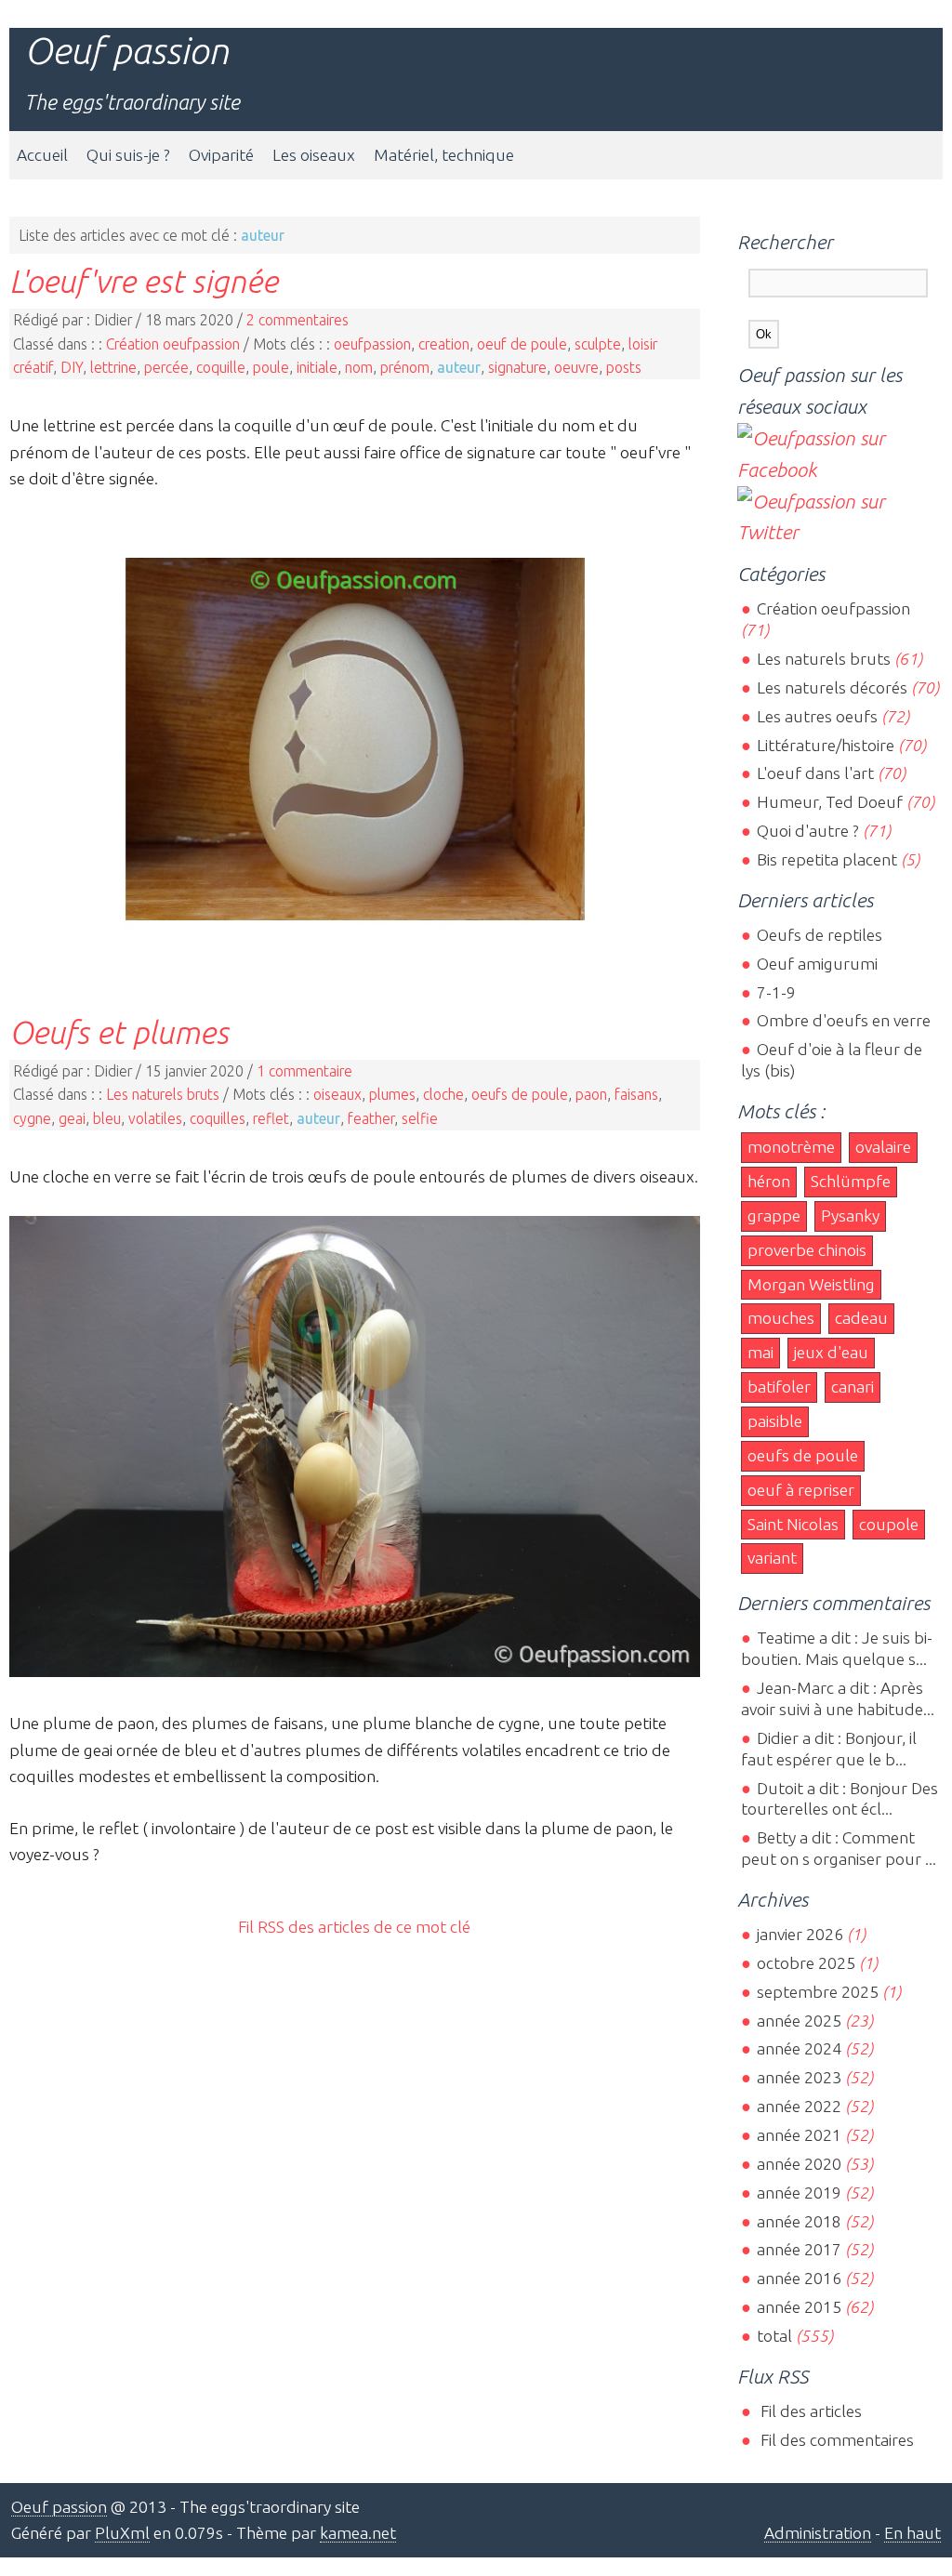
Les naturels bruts (163, 1094)
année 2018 (799, 2221)
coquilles (218, 1118)
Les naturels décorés (832, 687)
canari (853, 1387)
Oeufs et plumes (119, 1032)
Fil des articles (809, 2411)
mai (760, 1352)
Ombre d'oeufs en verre (843, 1020)
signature (517, 367)
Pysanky (850, 1215)
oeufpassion (372, 344)
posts (624, 367)
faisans (636, 1094)
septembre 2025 (817, 1992)
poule (271, 367)
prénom (405, 367)
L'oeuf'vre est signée (144, 281)
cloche (443, 1094)
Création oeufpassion (173, 344)
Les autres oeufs (817, 716)
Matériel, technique (444, 155)
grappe (774, 1215)
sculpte (598, 344)
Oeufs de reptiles (819, 935)
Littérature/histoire (825, 745)
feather (371, 1118)
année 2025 (799, 2021)
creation (444, 344)
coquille (221, 367)
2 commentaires (297, 320)
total (776, 2336)
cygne (32, 1118)
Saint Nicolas (793, 1524)
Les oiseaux (314, 155)
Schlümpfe (851, 1181)
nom (359, 367)
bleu (107, 1118)
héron (769, 1181)
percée (166, 367)
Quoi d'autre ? (807, 831)
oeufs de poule (520, 1094)
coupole (889, 1524)
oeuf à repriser (801, 1490)
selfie (420, 1118)
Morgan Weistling (811, 1284)
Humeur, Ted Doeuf (829, 802)
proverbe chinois (807, 1250)
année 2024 (799, 2048)
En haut (912, 2533)
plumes (392, 1094)
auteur (459, 367)
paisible (775, 1421)
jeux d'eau (831, 1352)
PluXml (122, 2533)
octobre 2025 (806, 1963)
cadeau (861, 1318)
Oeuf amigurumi (817, 964)
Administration (818, 2533)
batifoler (779, 1387)
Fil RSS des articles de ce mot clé (354, 1927)
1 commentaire (304, 1071)
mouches (781, 1318)
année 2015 (799, 2307)
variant (772, 1558)
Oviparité (221, 155)
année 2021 (799, 2135)
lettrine (113, 367)
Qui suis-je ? (128, 155)
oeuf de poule (522, 344)
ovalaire (883, 1147)
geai (72, 1118)
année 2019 (799, 2193)
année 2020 (799, 2164)
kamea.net (358, 2533)
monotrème (791, 1147)
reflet (271, 1118)
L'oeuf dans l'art (815, 773)
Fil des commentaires (835, 2440)
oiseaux (337, 1094)
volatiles (155, 1118)
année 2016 (799, 2278)
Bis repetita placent (826, 859)
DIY (72, 367)
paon (591, 1094)
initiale (317, 367)
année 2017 (799, 2249)
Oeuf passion (126, 51)
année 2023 (799, 2077)
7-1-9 (776, 992)
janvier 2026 (800, 1934)
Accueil (42, 155)
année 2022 (799, 2106)
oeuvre (576, 367)
